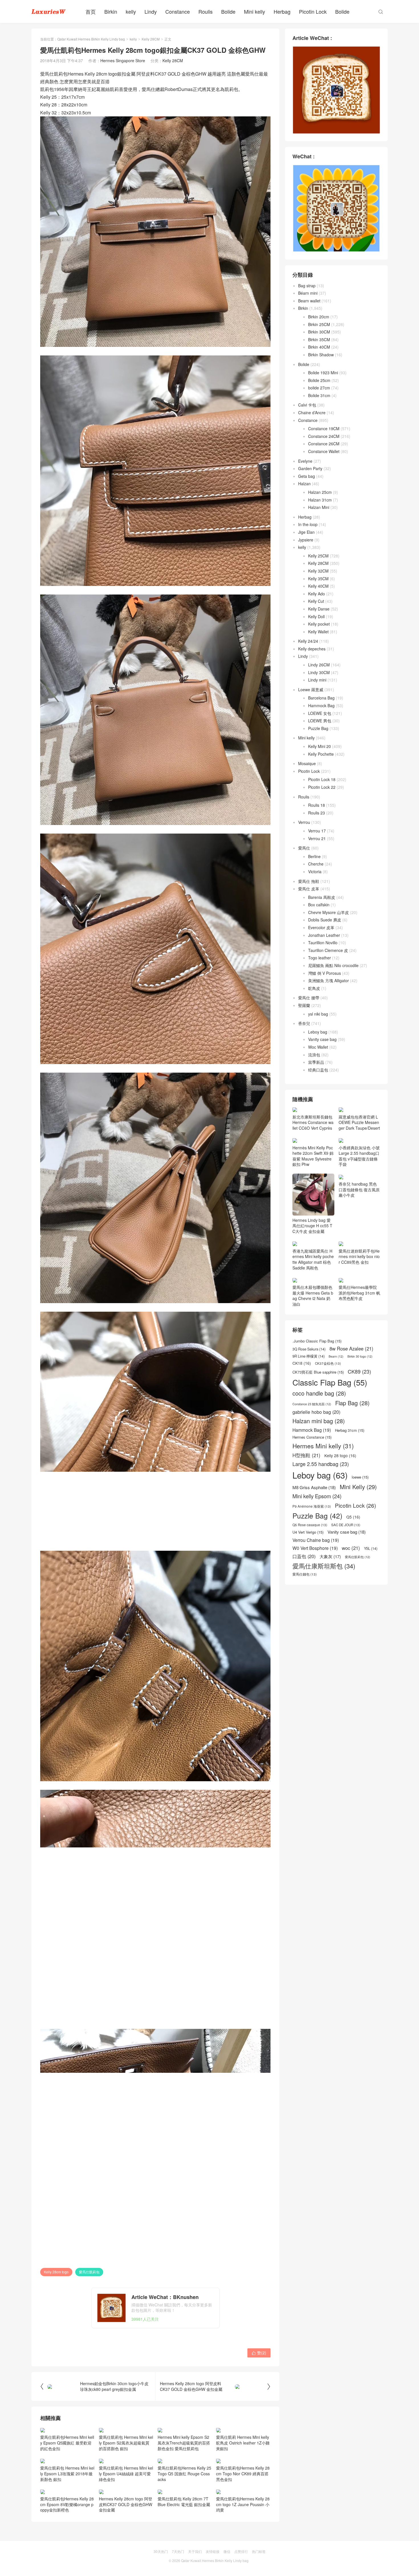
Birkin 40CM (319, 347)
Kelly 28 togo (340, 1528)
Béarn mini (308, 293)
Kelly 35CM (318, 579)
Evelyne (305, 461)
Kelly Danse (319, 609)
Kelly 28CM (151, 39)
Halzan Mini (319, 507)
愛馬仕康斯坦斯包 (324, 1638)
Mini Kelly (358, 1559)
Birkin (111, 11)
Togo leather (320, 958)
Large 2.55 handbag (321, 1536)
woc (351, 1620)
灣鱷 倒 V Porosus (325, 973)
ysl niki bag (318, 1014)
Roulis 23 (317, 813)
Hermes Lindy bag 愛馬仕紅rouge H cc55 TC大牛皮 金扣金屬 (312, 1262)
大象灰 (330, 1629)
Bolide (228, 11)
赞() (259, 2353)
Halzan (304, 484)
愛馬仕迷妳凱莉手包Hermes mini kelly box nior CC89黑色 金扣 (359, 1293)
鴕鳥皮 (314, 988)
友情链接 (213, 2551)
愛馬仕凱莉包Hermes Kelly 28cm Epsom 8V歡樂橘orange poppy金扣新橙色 (67, 2504)
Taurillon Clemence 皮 (328, 950)
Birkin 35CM (319, 339)
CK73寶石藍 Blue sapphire (318, 1444)
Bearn (336, 1429)
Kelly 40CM (318, 586)
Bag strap (307, 286)
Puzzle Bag (318, 728)
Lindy (151, 11)
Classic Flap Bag (330, 1454)
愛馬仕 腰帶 (309, 998)
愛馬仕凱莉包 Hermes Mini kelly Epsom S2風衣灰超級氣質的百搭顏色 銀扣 (126, 2443)
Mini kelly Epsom (317, 1569)
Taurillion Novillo (323, 943)
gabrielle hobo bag (316, 1484)
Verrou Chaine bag (316, 1612)
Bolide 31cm (319, 395)
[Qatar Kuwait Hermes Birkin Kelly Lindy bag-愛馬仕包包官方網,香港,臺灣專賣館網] (48, 11)
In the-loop (308, 524)
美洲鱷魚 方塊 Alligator (329, 980)
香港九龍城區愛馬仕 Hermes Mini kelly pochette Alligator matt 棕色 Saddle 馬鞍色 (313, 1295)
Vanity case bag (322, 1039)
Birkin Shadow (321, 355)
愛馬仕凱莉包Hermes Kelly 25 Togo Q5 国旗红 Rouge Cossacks (184, 2473)
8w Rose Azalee (351, 1421)
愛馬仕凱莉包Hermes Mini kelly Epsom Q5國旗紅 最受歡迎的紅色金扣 (67, 2443)
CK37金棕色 (328, 1436)
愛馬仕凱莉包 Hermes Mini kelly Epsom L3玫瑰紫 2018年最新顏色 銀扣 (67, 2473)
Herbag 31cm (350, 1503)
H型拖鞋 (306, 1527)
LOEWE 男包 (320, 721)
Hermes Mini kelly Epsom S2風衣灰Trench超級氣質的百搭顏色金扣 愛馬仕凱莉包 (184, 2443)
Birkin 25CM (319, 324)
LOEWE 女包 (320, 713)
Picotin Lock (313, 11)
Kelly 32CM (318, 571)
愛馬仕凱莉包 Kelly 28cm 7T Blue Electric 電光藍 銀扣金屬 (184, 2502)
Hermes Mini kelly (323, 1518)
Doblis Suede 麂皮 (325, 920)
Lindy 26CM (319, 665)
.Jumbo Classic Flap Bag (317, 1414)
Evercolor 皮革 (321, 927)
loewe (360, 1550)
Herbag (282, 11)
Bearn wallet (309, 301)
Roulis (206, 11)
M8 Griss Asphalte (314, 1560)
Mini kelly (255, 11)
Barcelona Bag (321, 698)
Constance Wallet (324, 451)
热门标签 (259, 2551)
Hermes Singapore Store (123, 60)
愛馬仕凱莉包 (89, 2272)
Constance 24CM (324, 436)
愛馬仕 (304, 848)
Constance (178, 11)
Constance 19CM (324, 428)
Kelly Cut (316, 601)
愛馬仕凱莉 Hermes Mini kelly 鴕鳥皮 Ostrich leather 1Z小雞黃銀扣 (243, 2443)
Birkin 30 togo (360, 1429)
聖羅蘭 (304, 1005)
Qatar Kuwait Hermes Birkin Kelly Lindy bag (91, 39)
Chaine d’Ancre (312, 413)
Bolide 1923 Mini (323, 373)
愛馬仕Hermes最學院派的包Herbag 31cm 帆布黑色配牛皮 (359, 1329)
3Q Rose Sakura (309, 1422)
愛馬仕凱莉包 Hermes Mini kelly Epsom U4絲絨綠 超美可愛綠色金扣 (126, 2473)
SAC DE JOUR (346, 1597)
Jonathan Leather (324, 935)
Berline (314, 856)
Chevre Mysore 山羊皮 (329, 912)
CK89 (359, 1444)
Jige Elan (306, 532)
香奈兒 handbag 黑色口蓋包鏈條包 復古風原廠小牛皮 (359, 1226)
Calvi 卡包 (307, 405)
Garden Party (310, 468)
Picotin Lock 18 (322, 779)
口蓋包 (304, 1629)
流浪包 (314, 1055)
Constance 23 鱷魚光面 (312, 1477)
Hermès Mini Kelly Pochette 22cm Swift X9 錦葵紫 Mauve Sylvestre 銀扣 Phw (313, 1192)
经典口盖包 (318, 1070)
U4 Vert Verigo (308, 1605)
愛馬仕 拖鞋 (309, 881)
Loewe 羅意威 (311, 690)
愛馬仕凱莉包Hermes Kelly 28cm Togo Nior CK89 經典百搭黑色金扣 (243, 2473)
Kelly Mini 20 (320, 746)
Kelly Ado (317, 594)
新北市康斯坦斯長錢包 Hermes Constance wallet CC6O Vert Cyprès (313, 1159)
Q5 (353, 1589)
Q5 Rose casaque (310, 1597)
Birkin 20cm (319, 317)
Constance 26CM (324, 444)
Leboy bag (318, 1032)
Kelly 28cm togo (56, 2272)
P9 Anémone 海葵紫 (312, 1578)
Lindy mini (317, 680)
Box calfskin (319, 905)
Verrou (304, 822)
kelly (131, 11)
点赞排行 (241, 2551)
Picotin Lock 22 (322, 787)
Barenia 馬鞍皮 (322, 897)
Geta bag (307, 476)
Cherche (316, 864)
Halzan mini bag (319, 1493)
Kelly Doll (316, 616)
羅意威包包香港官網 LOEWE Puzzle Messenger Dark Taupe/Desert (359, 1122)
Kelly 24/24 (308, 641)
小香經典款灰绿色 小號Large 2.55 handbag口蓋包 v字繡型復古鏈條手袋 (359, 1192)
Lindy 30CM (319, 672)
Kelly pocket (319, 624)
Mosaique (307, 763)
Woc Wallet (318, 1047)
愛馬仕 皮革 (309, 889)
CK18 (302, 1436)
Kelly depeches (312, 649)
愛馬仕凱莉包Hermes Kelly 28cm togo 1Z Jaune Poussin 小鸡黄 (243, 2504)
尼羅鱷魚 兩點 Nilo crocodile (333, 965)
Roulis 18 (317, 805)
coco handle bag (319, 1466)
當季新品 (316, 1062)
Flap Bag (352, 1475)
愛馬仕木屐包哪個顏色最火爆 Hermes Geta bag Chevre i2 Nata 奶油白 (313, 1368)
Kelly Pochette (321, 754)
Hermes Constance (312, 1510)
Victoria (315, 872)
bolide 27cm (319, 388)
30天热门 (161, 2551)
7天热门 (178, 2551)
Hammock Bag (321, 705)
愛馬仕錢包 (305, 1647)
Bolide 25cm (319, 380)
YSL (371, 1621)
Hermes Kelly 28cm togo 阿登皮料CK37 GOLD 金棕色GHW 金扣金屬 (126, 2504)
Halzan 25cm (320, 492)
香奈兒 (304, 1023)
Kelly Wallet (318, 632)
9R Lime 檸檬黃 (309, 1428)
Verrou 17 (317, 831)
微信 (227, 2551)
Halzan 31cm (320, 500)
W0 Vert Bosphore (315, 1620)
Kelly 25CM (318, 556)
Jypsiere (306, 540)
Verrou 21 (317, 838)
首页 (91, 11)
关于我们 (195, 2551)
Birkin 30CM (319, 332)
